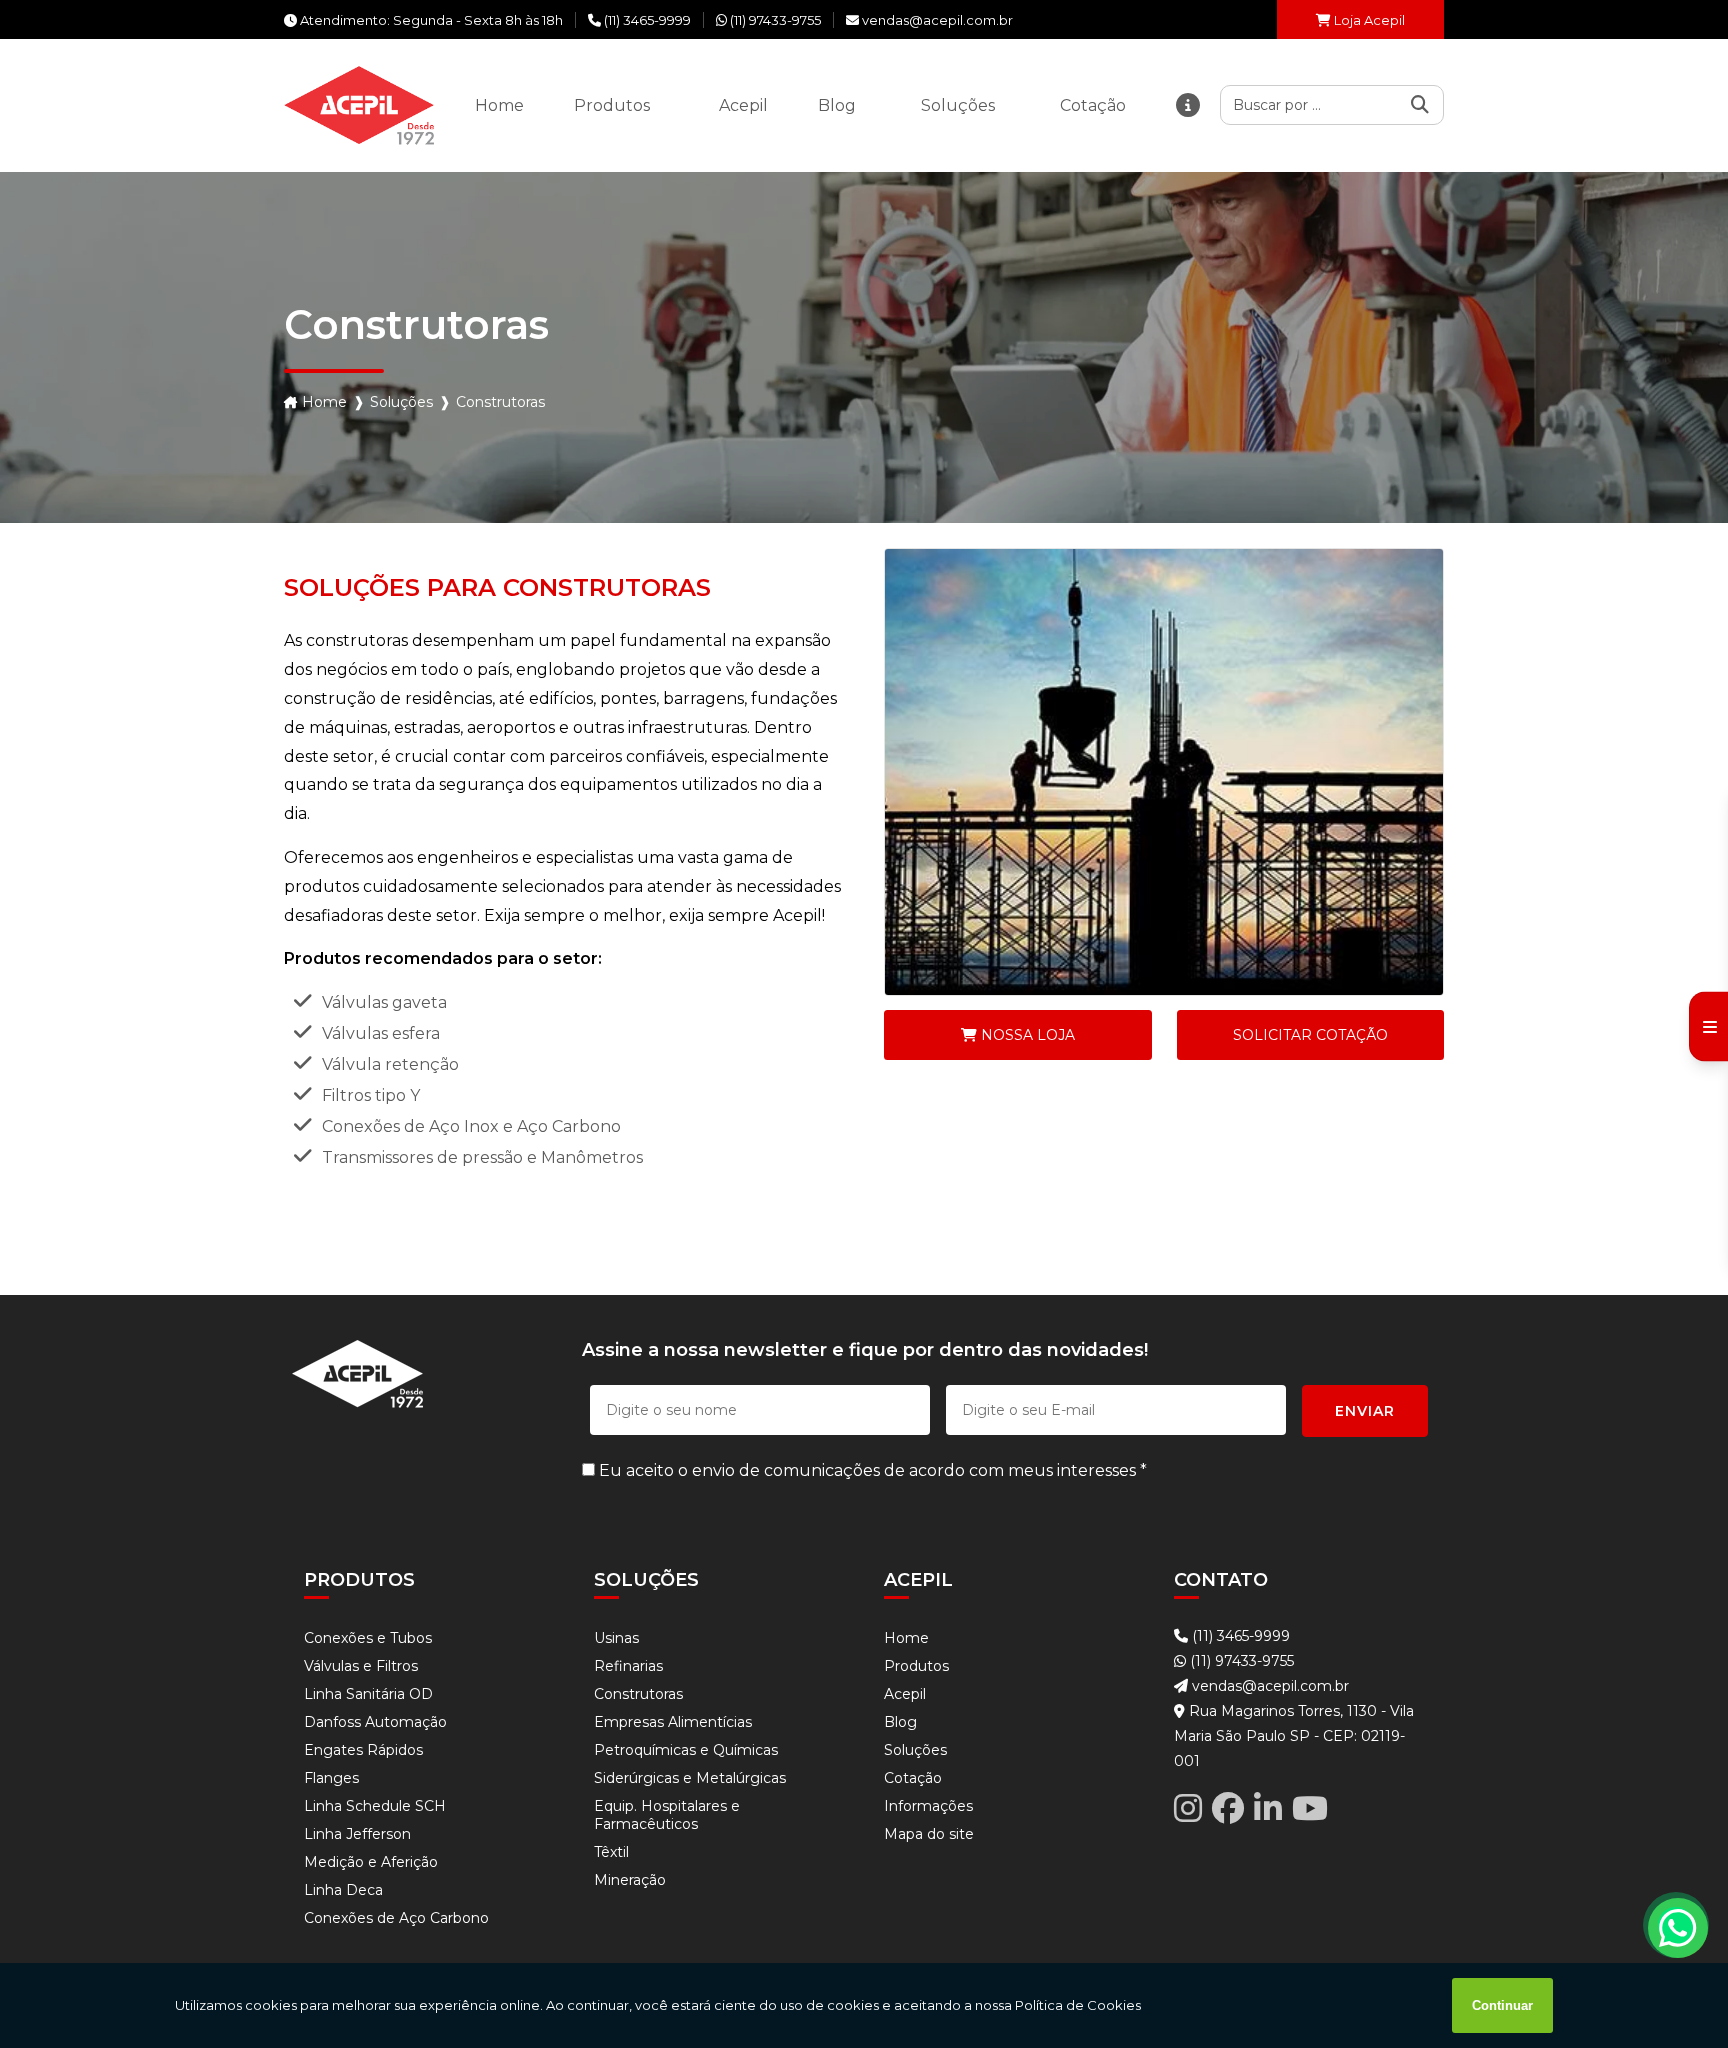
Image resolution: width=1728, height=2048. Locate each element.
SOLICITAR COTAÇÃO (1310, 1035)
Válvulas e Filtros (361, 1666)
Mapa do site (929, 1834)
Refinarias (628, 1666)
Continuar (1502, 2005)
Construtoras (638, 1694)
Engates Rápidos (363, 1750)
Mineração (630, 1880)
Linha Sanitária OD (368, 1694)
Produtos (916, 1666)
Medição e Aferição (371, 1862)
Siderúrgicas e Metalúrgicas (690, 1778)
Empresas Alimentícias (673, 1722)
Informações (928, 1806)
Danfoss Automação (375, 1722)
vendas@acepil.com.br (1268, 1686)
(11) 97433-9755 (1240, 1661)
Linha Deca (343, 1890)
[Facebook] (1228, 1808)
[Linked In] (1268, 1808)
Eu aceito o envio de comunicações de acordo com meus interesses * (871, 1470)
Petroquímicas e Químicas (686, 1750)
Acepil (905, 1694)
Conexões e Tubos (368, 1638)
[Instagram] (1188, 1808)
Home (324, 402)
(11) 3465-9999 (1239, 1636)
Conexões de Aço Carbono (396, 1918)
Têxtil (611, 1852)
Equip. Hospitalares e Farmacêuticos (667, 1815)
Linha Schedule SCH (375, 1806)
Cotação (913, 1778)
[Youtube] (1310, 1808)
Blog (900, 1722)
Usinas (616, 1638)
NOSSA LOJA (1026, 1035)
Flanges (331, 1778)
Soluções (401, 402)
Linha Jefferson (357, 1834)
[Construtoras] (1164, 772)
